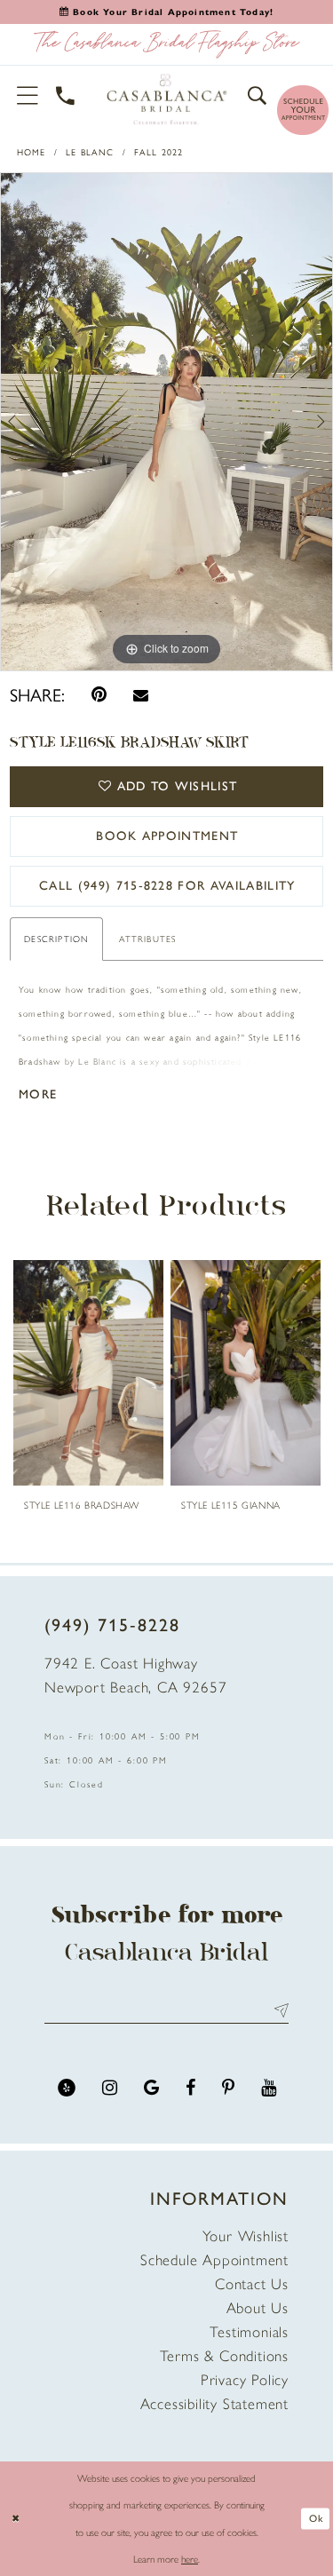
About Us (258, 2308)
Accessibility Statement (214, 2404)
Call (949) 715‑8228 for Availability (167, 886)
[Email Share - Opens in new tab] (141, 695)
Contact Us (252, 2284)
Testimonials (249, 2332)
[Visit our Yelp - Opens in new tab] (67, 2088)
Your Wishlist (246, 2236)
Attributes (147, 939)
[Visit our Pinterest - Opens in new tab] (228, 2088)
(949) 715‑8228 (112, 1625)
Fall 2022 (159, 152)
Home (32, 152)
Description (56, 939)
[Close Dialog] (15, 2519)
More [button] (38, 1094)
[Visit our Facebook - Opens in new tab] (190, 2088)
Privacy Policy (245, 2380)
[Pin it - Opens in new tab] (99, 695)
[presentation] (211, 1373)
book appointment (167, 836)
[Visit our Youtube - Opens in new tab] (269, 2088)
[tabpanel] (166, 422)
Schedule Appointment (214, 2260)
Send (277, 2010)
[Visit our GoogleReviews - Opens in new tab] (151, 2088)
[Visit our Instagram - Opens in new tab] (110, 2088)
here (190, 2559)
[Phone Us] (66, 95)
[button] (28, 95)
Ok (316, 2518)
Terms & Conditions (224, 2356)
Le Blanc (90, 152)
